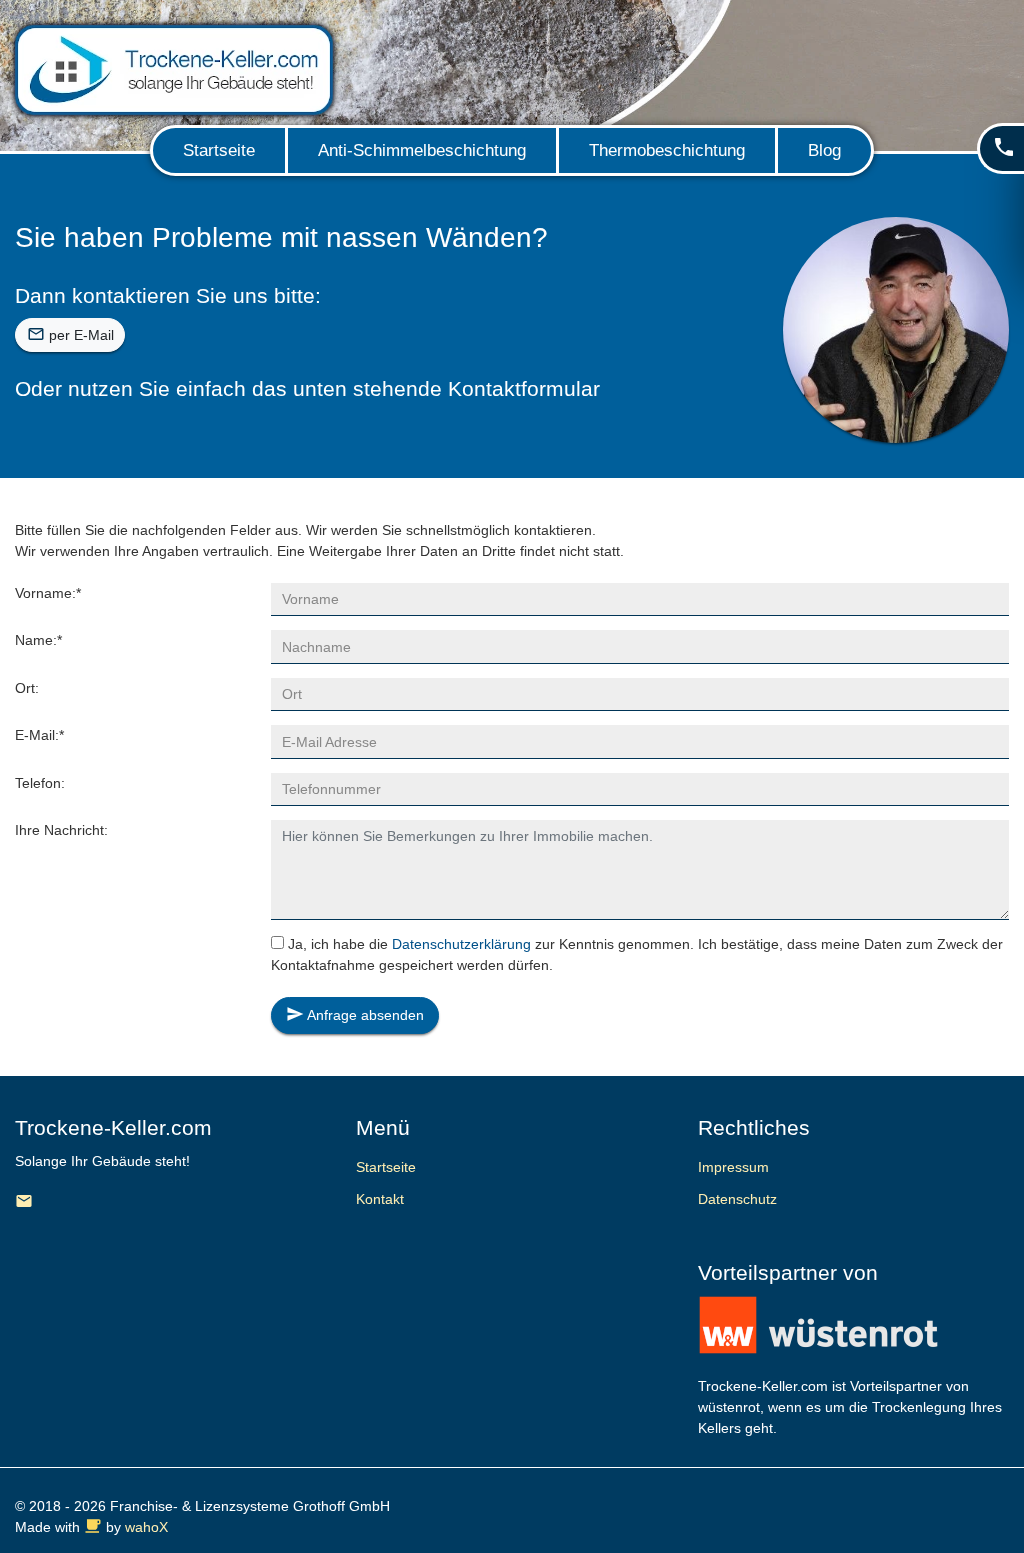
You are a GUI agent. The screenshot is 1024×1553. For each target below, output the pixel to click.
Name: (38, 640)
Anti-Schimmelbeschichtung (422, 150)
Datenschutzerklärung (461, 944)
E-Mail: (39, 735)
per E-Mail (70, 334)
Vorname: (48, 593)
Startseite (219, 150)
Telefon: (40, 783)
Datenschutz (737, 1199)
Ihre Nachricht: (61, 830)
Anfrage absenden (355, 1014)
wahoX (146, 1527)
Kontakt (380, 1199)
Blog (824, 150)
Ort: (27, 688)
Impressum (733, 1167)
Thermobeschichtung (667, 150)
